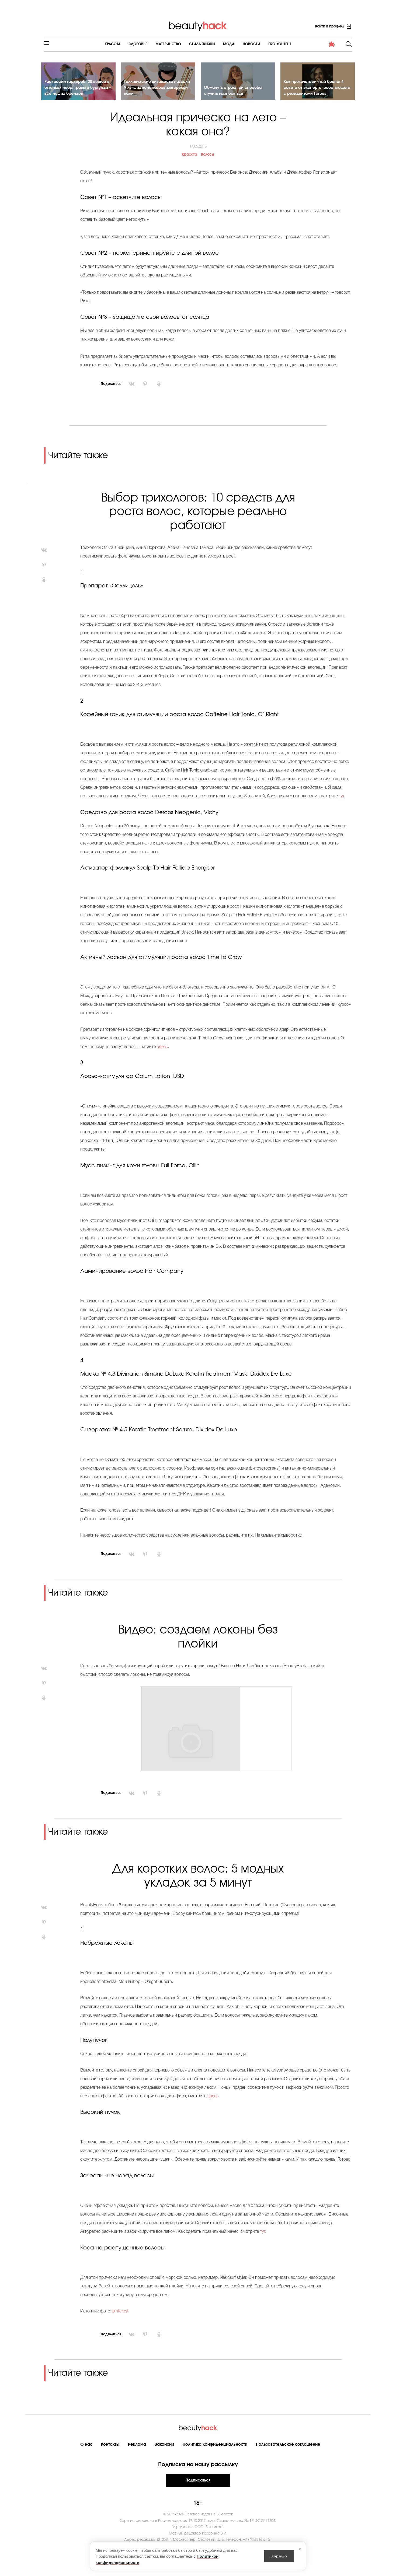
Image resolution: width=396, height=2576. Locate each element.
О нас (86, 2444)
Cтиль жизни (202, 44)
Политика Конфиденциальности (215, 2444)
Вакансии (164, 2444)
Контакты (110, 2444)
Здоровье (138, 44)
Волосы (207, 155)
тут (341, 796)
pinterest (120, 2311)
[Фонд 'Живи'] (332, 44)
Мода (229, 44)
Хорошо (279, 2556)
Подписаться (198, 2480)
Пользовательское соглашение (288, 2444)
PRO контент (280, 44)
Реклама (137, 2444)
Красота (113, 44)
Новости (251, 44)
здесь (162, 1047)
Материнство (168, 44)
